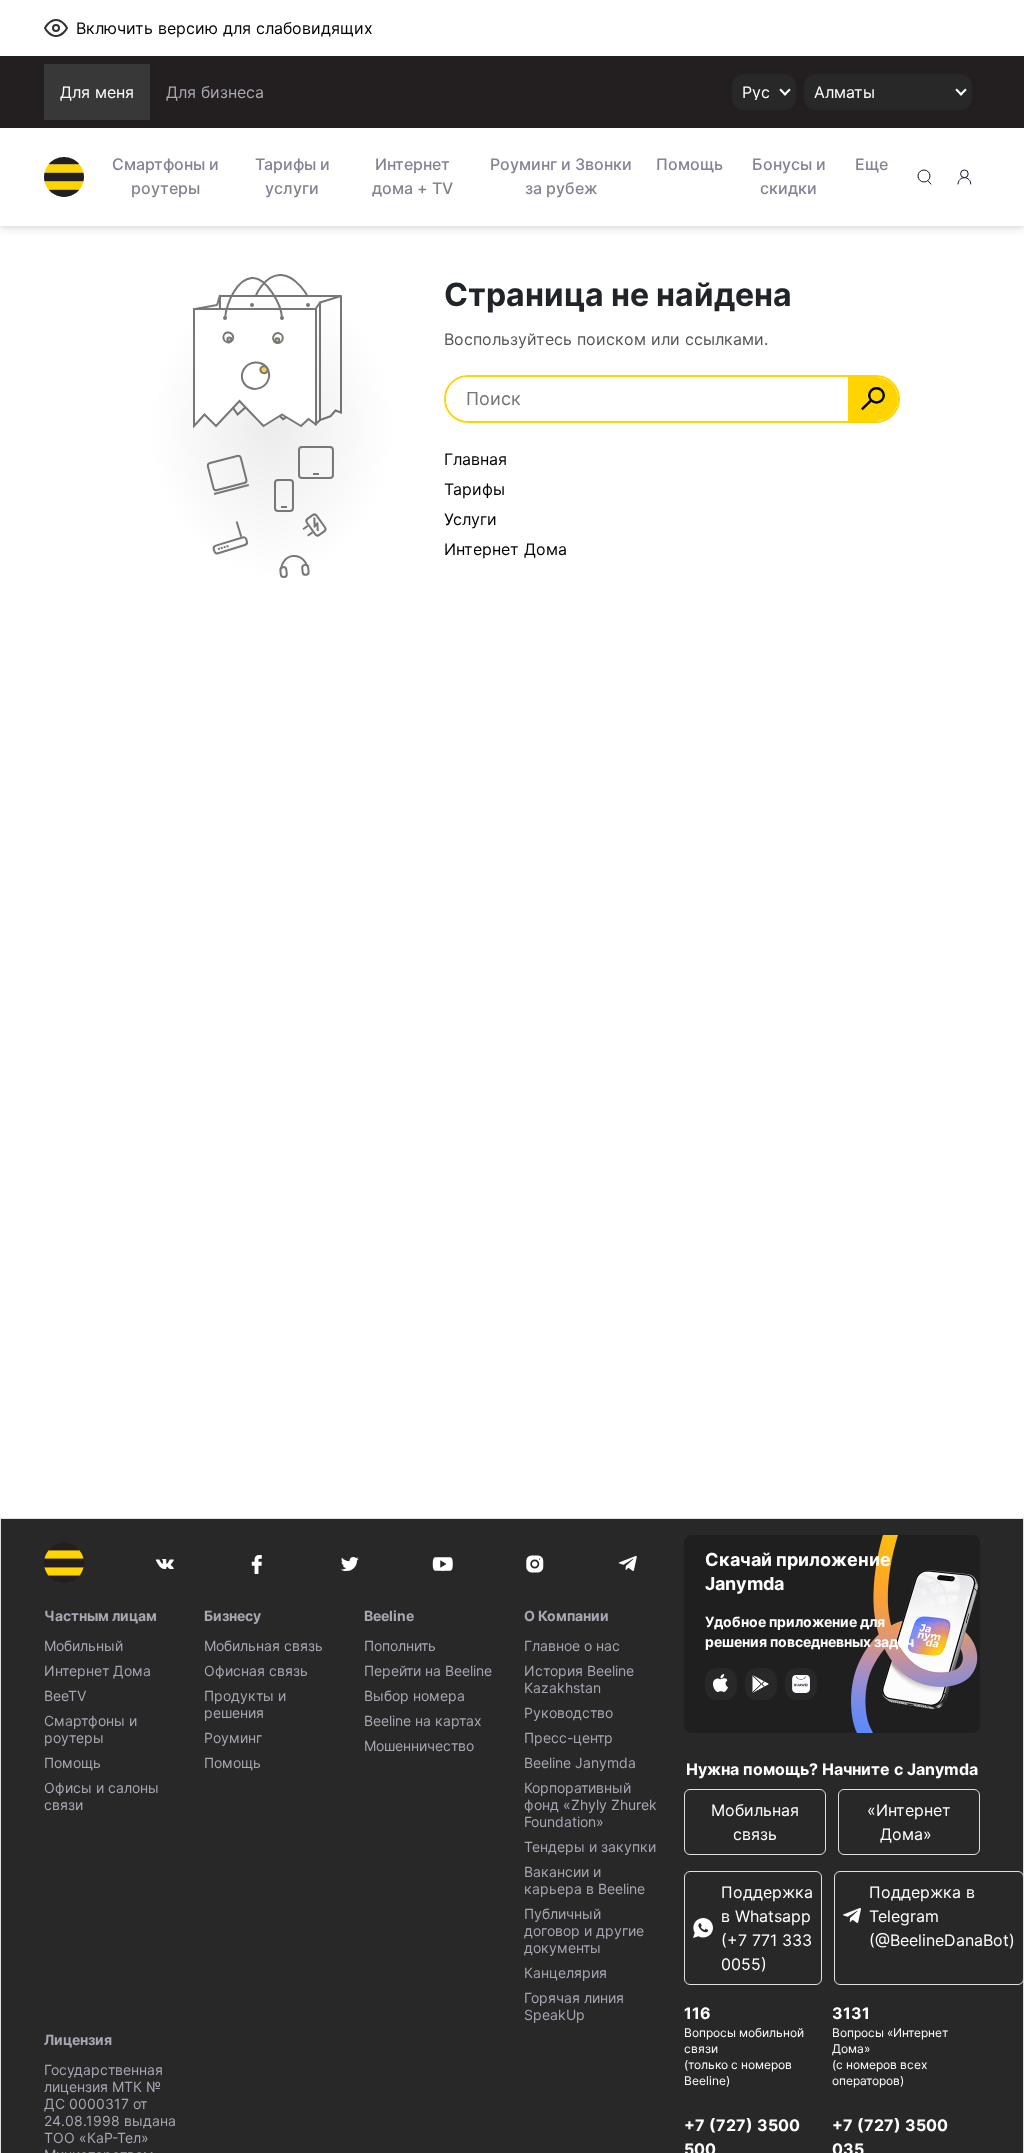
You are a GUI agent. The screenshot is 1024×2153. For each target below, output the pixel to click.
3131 (851, 2013)
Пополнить (400, 1645)
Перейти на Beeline (428, 1670)
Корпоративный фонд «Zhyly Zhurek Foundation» (590, 1804)
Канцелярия (565, 1972)
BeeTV (65, 1695)
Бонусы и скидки (789, 176)
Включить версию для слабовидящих (224, 28)
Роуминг (233, 1737)
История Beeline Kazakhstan (579, 1679)
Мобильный (83, 1645)
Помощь (689, 164)
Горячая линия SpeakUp (574, 2006)
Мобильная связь (263, 1645)
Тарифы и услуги (292, 176)
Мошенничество (419, 1745)
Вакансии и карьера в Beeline (584, 1880)
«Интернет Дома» (909, 1822)
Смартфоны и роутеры (165, 176)
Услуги (470, 519)
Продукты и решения (245, 1704)
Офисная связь (256, 1670)
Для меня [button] (97, 92)
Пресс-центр (568, 1737)
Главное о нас (572, 1645)
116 (697, 2013)
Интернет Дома (505, 549)
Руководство (568, 1712)
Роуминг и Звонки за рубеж (561, 176)
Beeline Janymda (580, 1762)
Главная (475, 459)
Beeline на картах (423, 1720)
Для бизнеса (215, 92)
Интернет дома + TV (412, 176)
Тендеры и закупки (590, 1846)
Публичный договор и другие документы (584, 1930)
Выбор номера (414, 1695)
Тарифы (474, 489)
